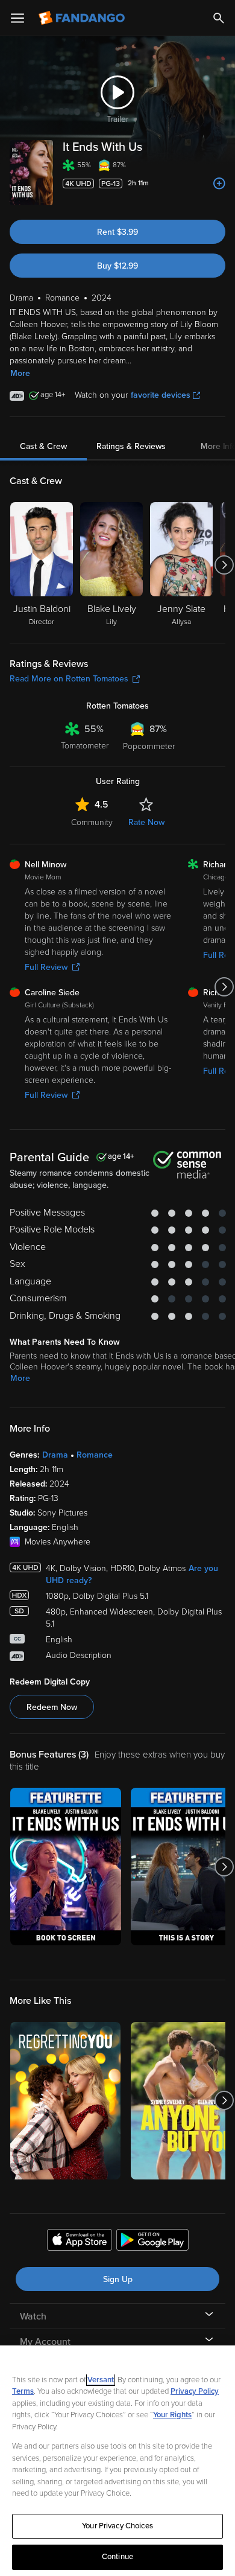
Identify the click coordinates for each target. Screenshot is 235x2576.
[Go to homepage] (83, 18)
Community (92, 822)
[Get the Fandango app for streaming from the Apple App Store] (80, 2242)
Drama (55, 1455)
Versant (101, 2380)
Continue (117, 2557)
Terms (23, 2391)
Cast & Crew (43, 446)
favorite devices (161, 395)
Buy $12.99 (117, 266)
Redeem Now (52, 1707)
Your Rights (172, 2415)
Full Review (46, 967)
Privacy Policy (195, 2391)
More (20, 373)
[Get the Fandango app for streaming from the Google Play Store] (152, 2242)
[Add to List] (219, 183)
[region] (117, 2461)
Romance (95, 1455)
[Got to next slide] (224, 565)
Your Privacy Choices (117, 2526)
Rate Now (146, 822)
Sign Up (118, 2279)
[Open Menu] (17, 18)
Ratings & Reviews (131, 446)
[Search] (219, 18)
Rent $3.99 (117, 232)
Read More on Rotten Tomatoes (69, 679)
